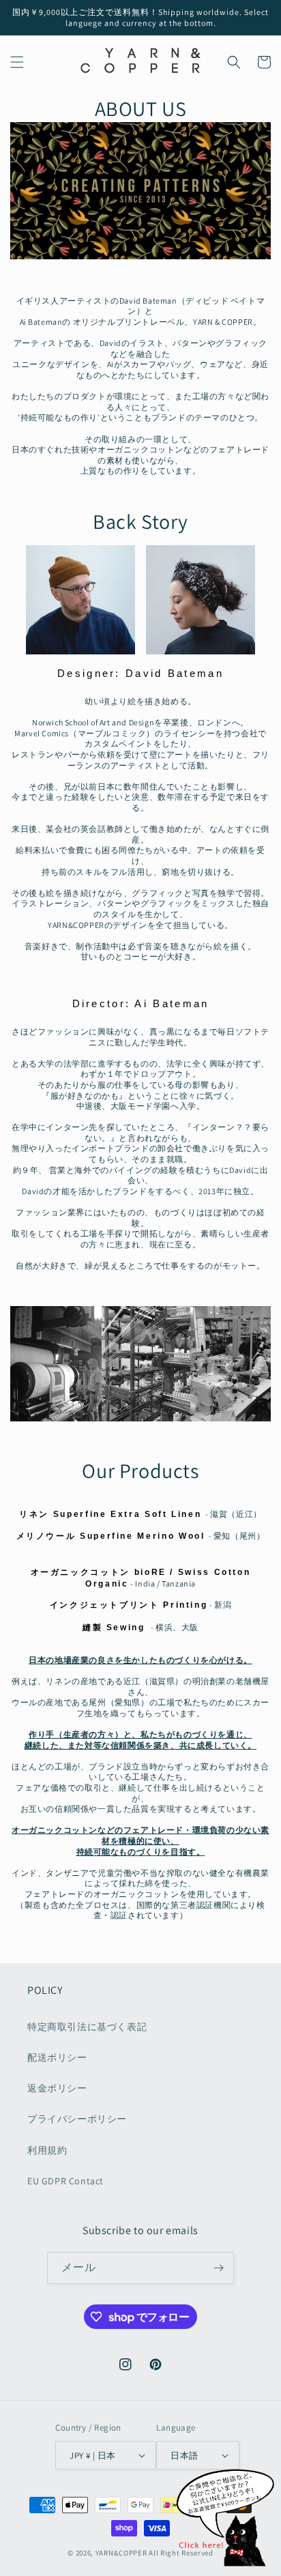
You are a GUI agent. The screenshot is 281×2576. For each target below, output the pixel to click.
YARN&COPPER (122, 2553)
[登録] (218, 2268)
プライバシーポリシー (77, 2119)
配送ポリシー (57, 2057)
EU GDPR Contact (65, 2181)
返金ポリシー (57, 2088)
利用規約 (47, 2150)
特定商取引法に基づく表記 (87, 2027)
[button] (17, 62)
